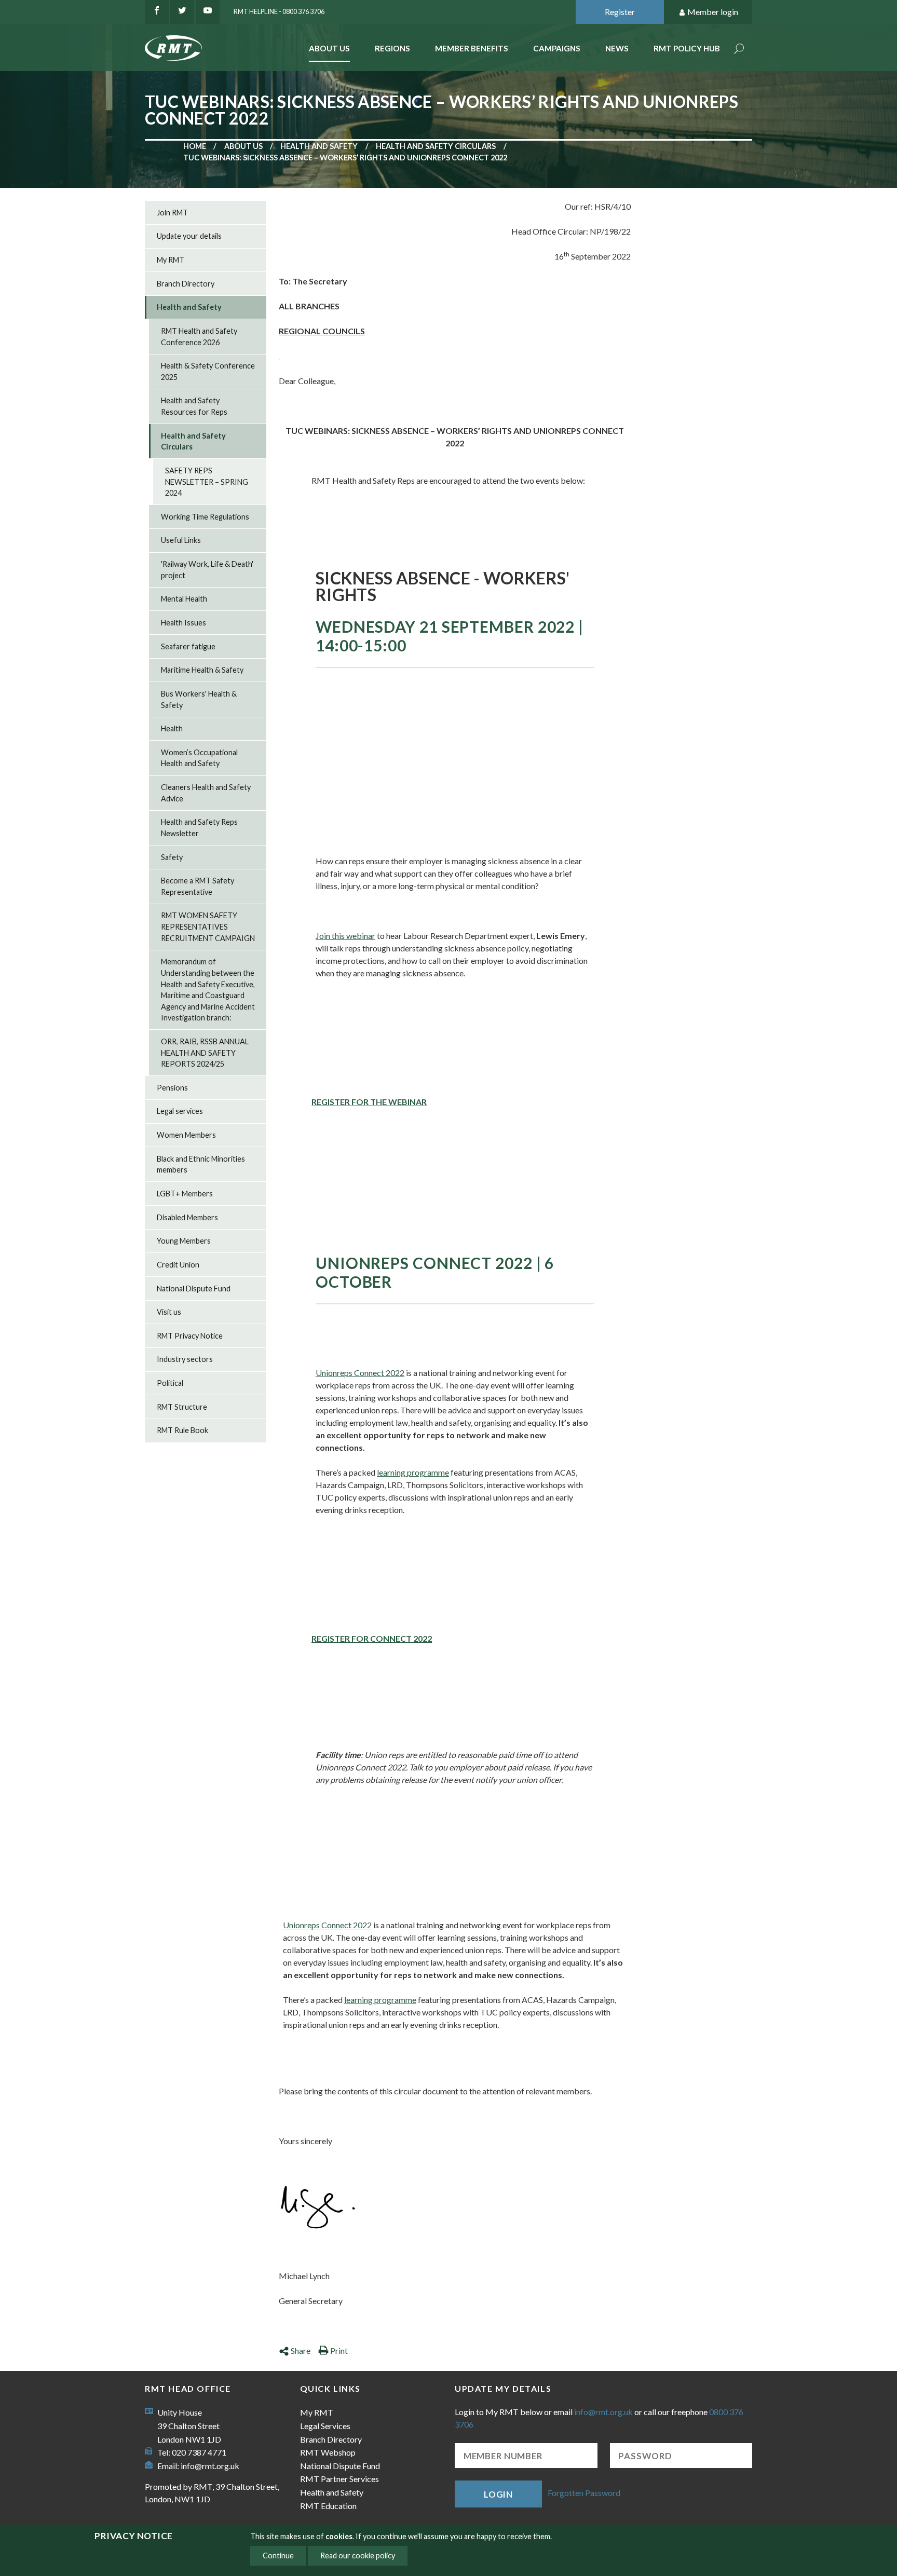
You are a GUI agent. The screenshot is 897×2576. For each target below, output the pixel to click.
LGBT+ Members (185, 1194)
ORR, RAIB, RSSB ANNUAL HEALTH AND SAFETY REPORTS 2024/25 (205, 1053)
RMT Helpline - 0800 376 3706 (279, 11)
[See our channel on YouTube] (208, 12)
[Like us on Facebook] (157, 12)
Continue (278, 2555)
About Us (329, 48)
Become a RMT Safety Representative (198, 886)
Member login (713, 12)
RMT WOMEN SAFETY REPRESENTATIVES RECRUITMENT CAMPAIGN (208, 926)
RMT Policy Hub (687, 48)
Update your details (189, 236)
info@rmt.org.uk (210, 2466)
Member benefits (472, 48)
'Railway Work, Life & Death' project (207, 570)
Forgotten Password (584, 2493)
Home (195, 146)
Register (620, 12)
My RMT (171, 260)
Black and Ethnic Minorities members (201, 1164)
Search (739, 50)
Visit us (169, 1312)
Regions (392, 48)
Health (172, 728)
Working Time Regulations (205, 517)
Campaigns (557, 48)
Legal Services (325, 2426)
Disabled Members (187, 1217)
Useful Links (181, 540)
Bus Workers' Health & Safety (199, 699)
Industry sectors (185, 1359)
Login (498, 2494)
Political (170, 1383)
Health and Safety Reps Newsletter (199, 828)
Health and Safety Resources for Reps (194, 406)
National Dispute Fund (194, 1289)
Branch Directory (186, 284)
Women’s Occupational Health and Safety (199, 758)
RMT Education (328, 2506)
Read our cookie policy (358, 2555)
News (617, 48)
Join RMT (172, 213)
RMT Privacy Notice (190, 1336)
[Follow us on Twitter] (182, 12)
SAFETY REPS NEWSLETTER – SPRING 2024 (207, 482)
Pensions (172, 1088)
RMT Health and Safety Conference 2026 (199, 337)
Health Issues (184, 623)
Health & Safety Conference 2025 (208, 371)
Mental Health (184, 599)
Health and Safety (319, 146)
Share (301, 2350)
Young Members (184, 1241)
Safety (172, 857)
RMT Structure (182, 1407)
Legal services (180, 1111)
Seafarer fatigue (188, 646)
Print (339, 2350)
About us (243, 146)
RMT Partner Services (339, 2479)
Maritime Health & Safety (202, 670)
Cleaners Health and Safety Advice (206, 793)
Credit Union (178, 1265)
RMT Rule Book (182, 1430)
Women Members (186, 1135)
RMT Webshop (328, 2452)
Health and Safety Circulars (436, 146)
